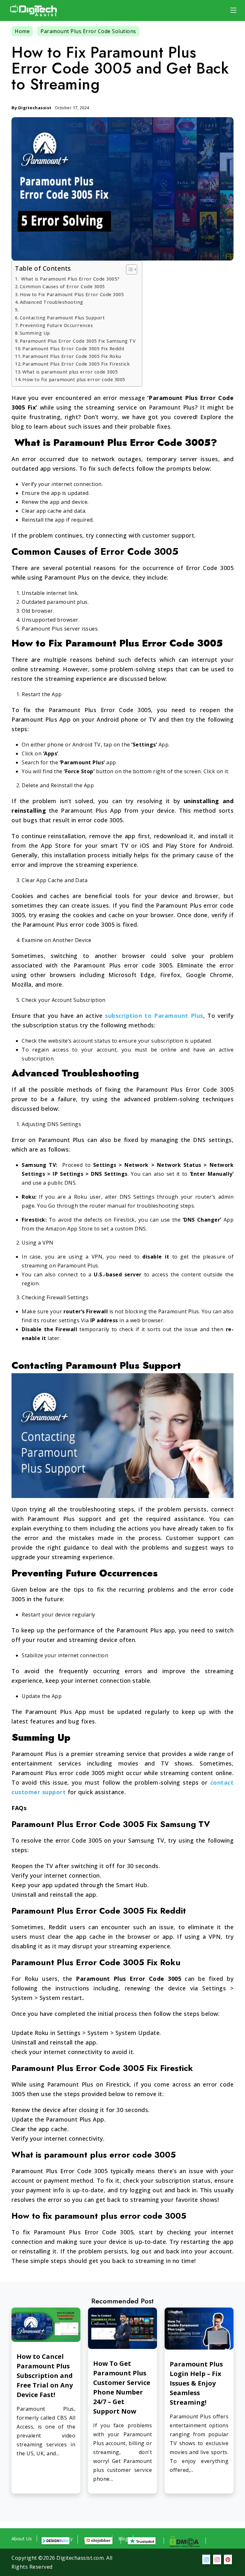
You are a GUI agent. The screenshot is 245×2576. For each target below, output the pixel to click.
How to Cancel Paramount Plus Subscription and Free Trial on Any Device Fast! (45, 2376)
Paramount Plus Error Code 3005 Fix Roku (72, 356)
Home (22, 31)
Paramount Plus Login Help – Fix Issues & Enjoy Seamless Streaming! (196, 2383)
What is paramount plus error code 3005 (70, 372)
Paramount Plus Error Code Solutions (88, 31)
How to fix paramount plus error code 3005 (74, 379)
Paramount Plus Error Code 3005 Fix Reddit (74, 349)
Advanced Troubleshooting (52, 302)
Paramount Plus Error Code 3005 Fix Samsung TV (78, 341)
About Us (22, 2538)
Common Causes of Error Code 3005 (62, 286)
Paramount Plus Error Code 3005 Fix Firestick (76, 364)
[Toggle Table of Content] (128, 269)
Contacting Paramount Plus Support (62, 318)
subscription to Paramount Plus (154, 1016)
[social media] (206, 2559)
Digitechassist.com (80, 2558)
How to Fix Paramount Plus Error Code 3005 (72, 294)
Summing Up (35, 333)
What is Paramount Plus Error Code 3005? (70, 279)
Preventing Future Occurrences (56, 325)
